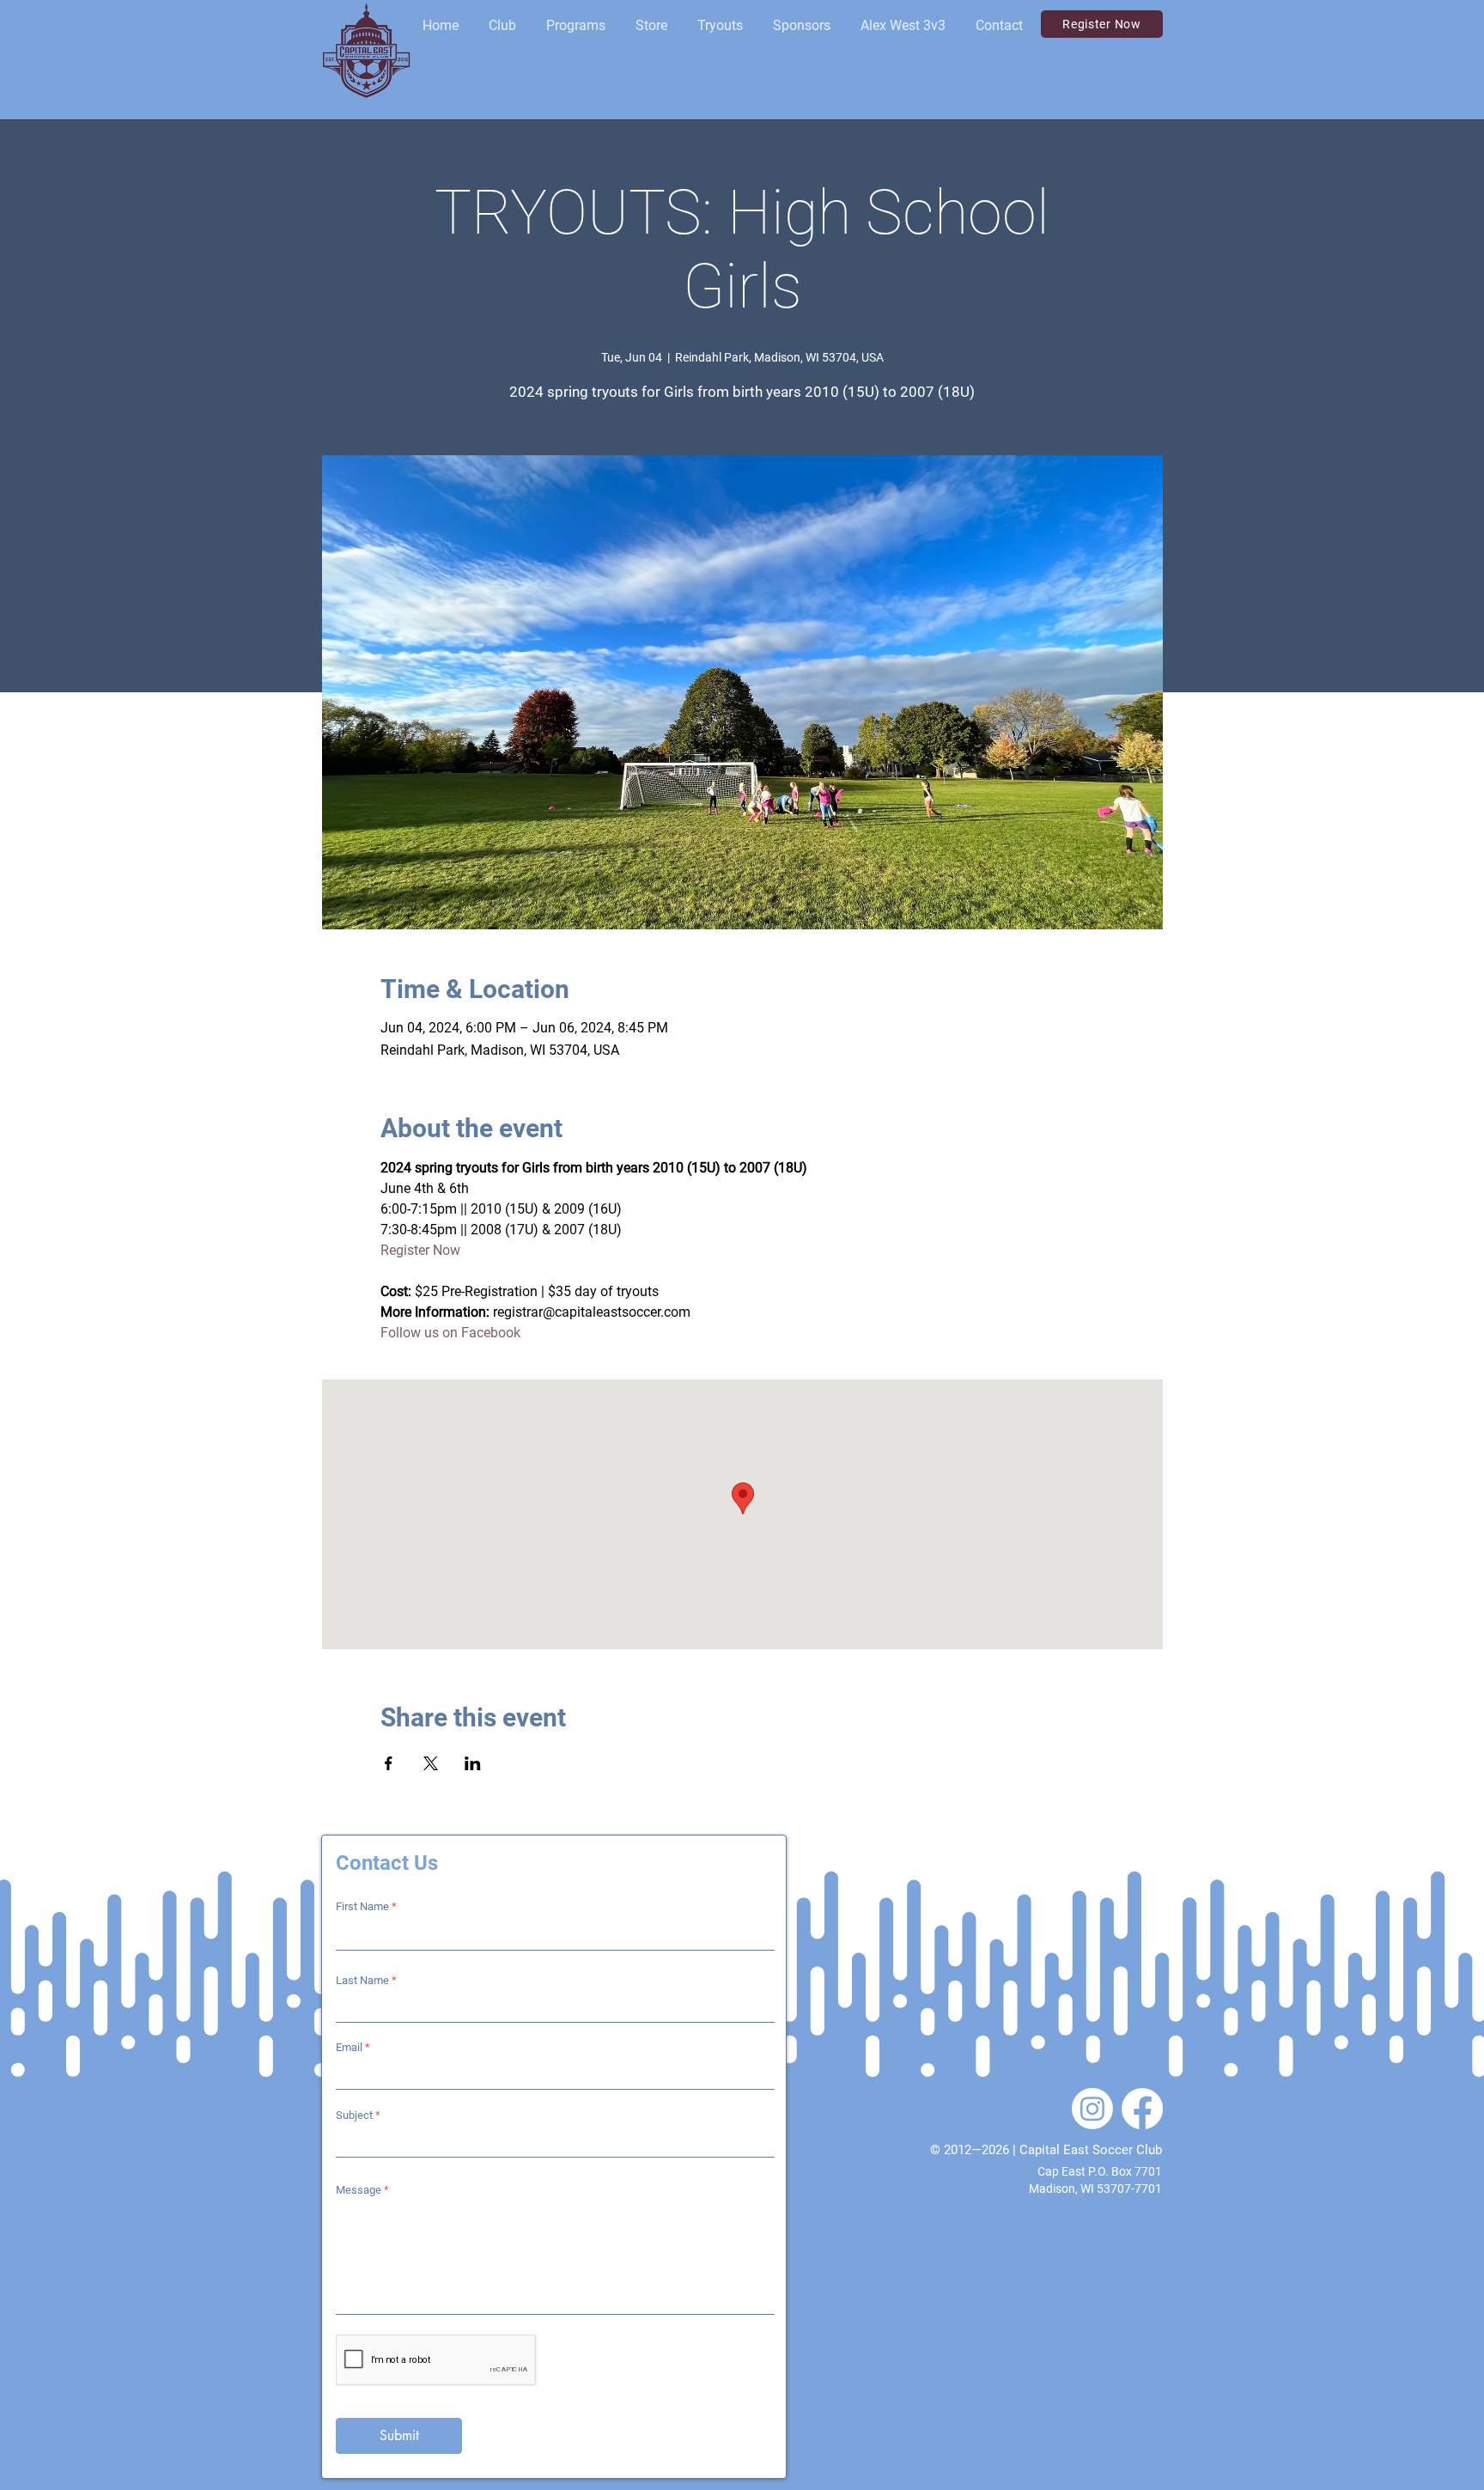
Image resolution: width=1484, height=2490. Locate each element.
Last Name (362, 1980)
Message (359, 2190)
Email (349, 2047)
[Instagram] (1092, 2109)
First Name (362, 1906)
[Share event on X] (431, 1763)
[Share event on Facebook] (389, 1763)
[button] (502, 26)
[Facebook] (1142, 2109)
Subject (354, 2115)
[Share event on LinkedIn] (473, 1763)
